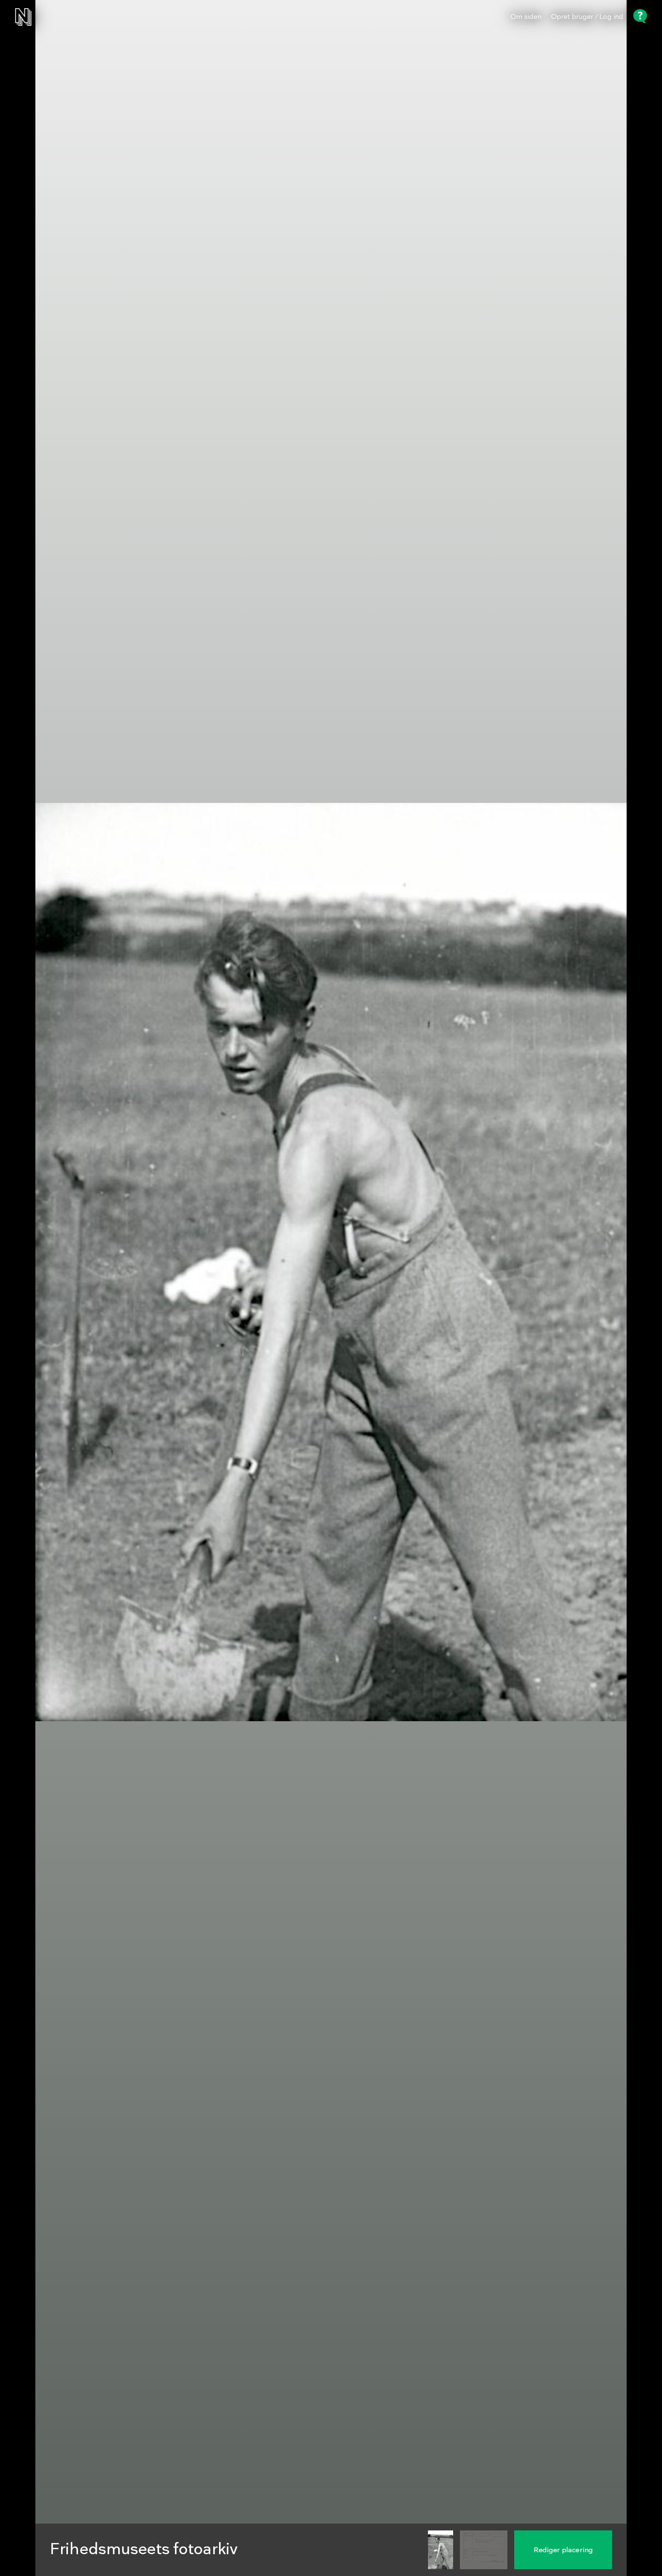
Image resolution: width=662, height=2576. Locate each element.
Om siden (526, 17)
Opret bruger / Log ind (587, 17)
